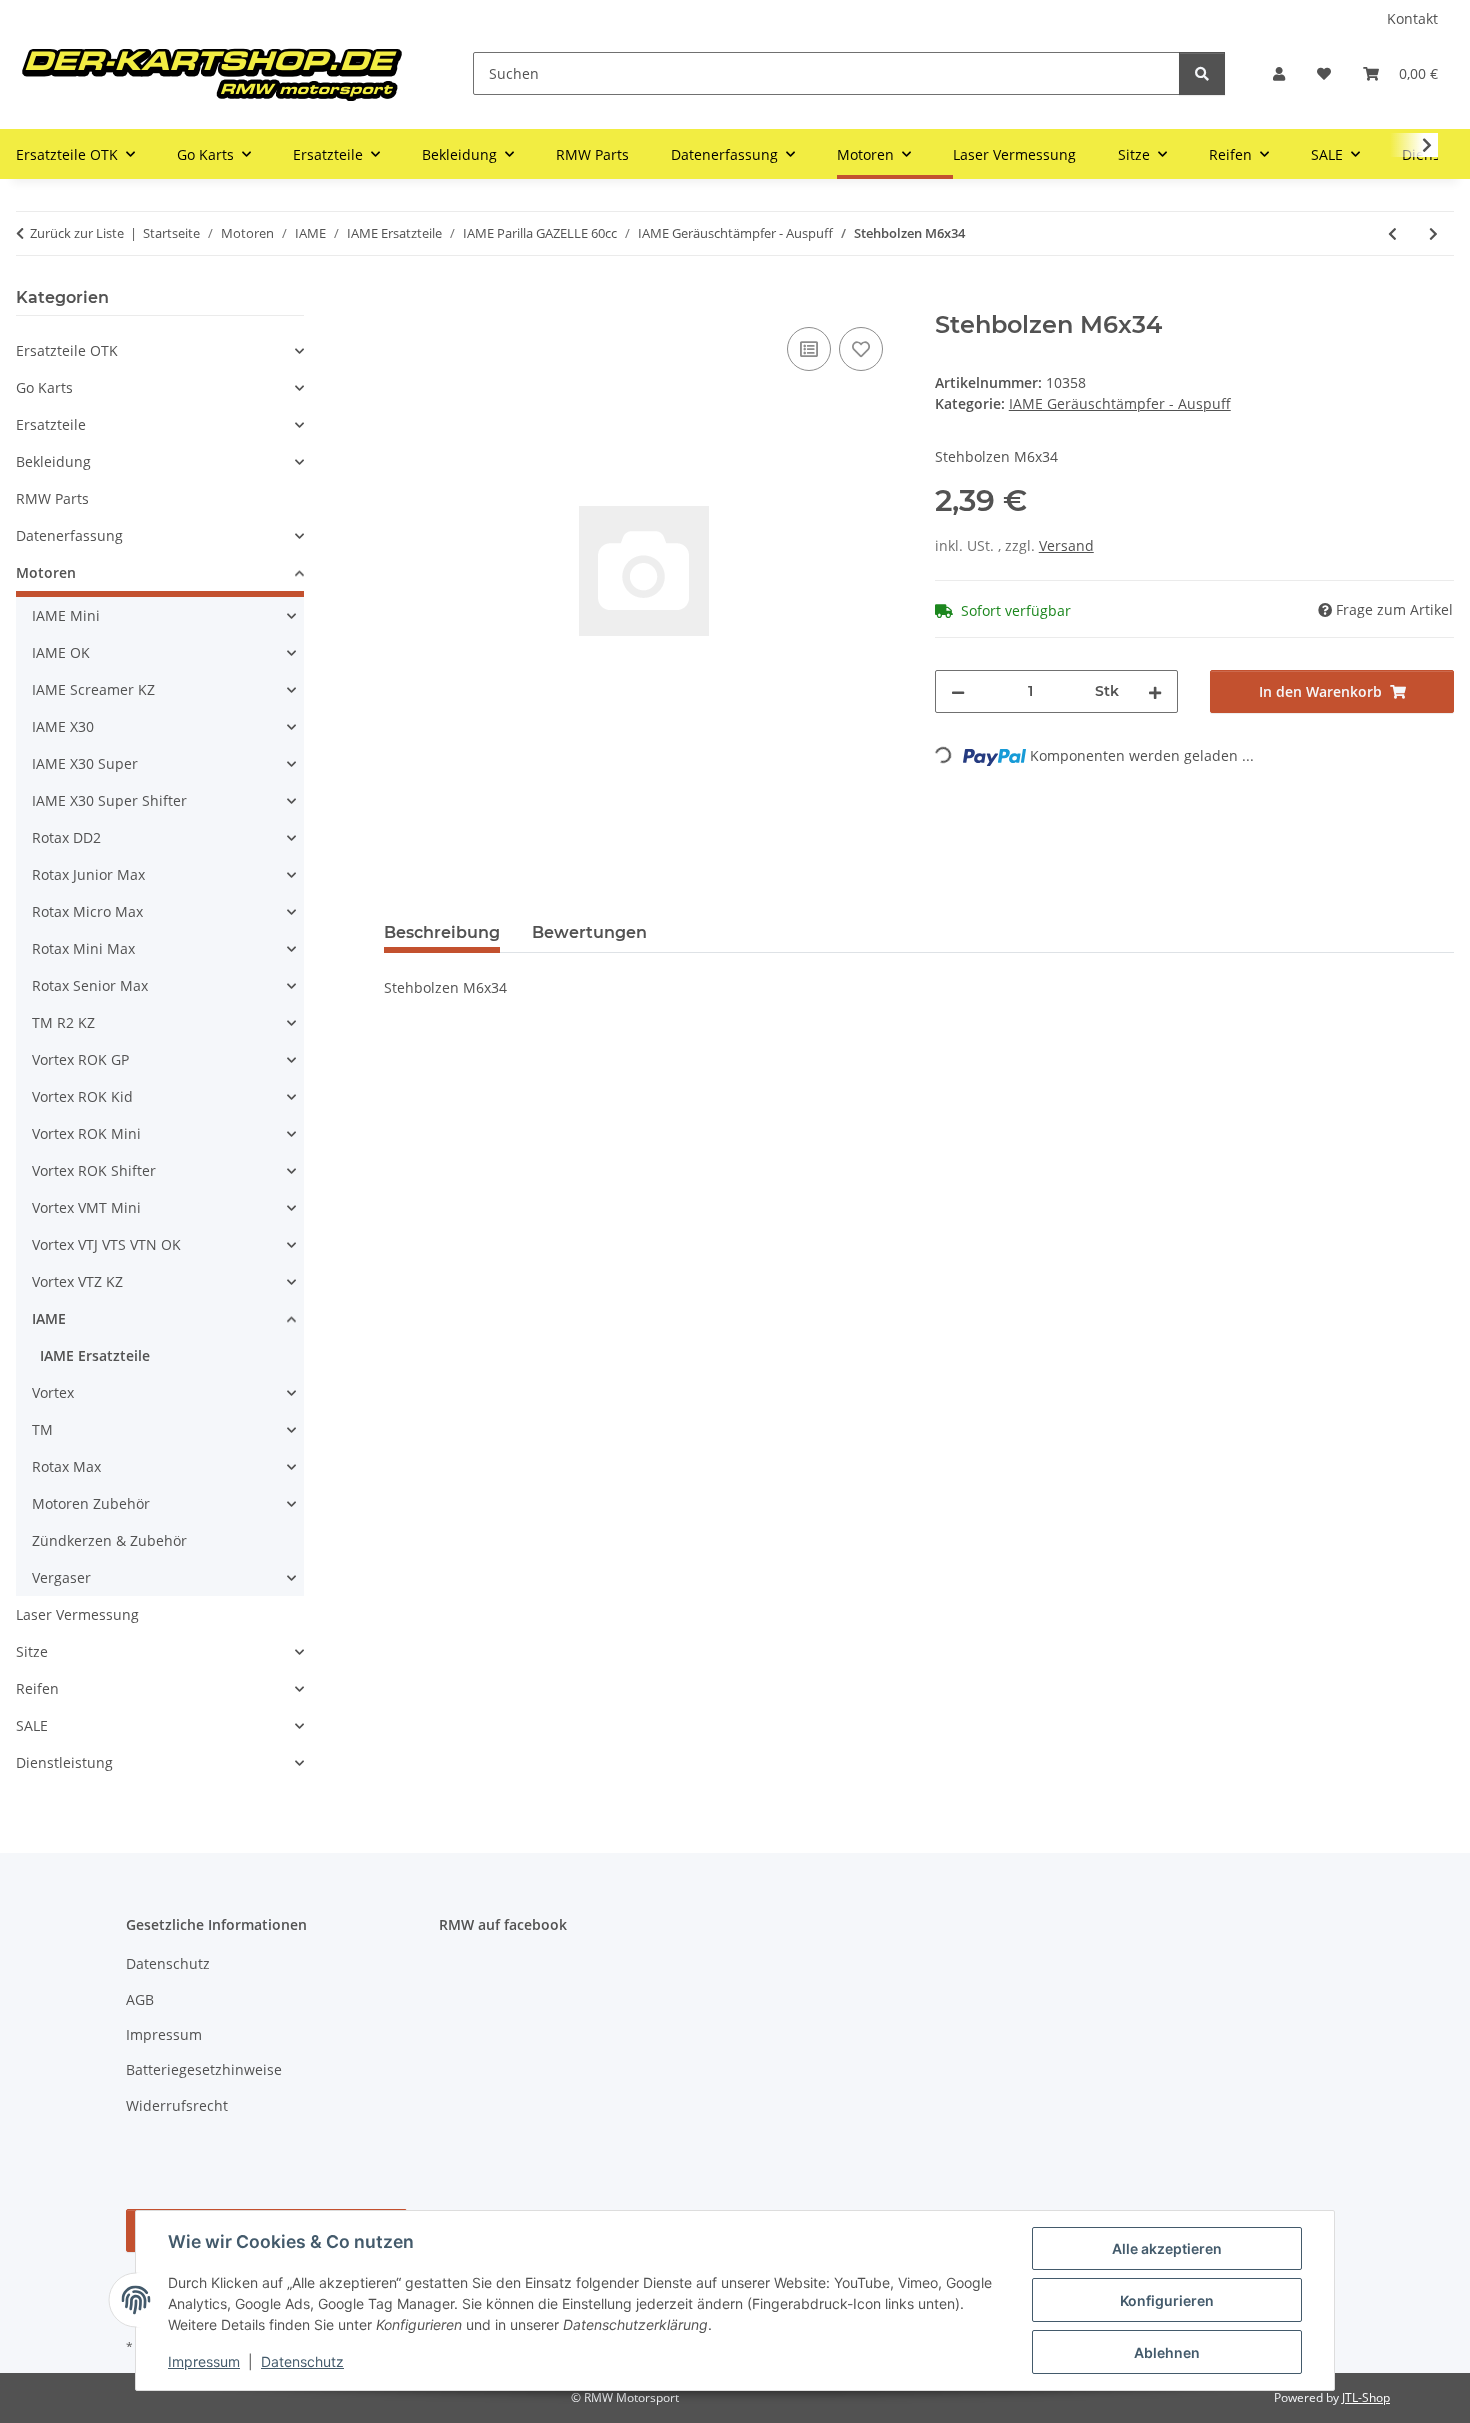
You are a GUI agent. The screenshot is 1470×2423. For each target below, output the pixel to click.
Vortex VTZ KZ (77, 1281)
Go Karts (44, 387)
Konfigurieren (1167, 2300)
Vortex (53, 1392)
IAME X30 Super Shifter (109, 800)
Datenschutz (302, 2361)
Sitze (32, 1651)
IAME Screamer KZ (93, 689)
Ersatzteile (51, 424)
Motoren (46, 572)
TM (42, 1429)
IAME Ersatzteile (95, 1355)
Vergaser (61, 1577)
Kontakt (1412, 18)
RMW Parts (52, 498)
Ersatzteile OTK (67, 350)
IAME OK (61, 652)
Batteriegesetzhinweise (204, 2069)
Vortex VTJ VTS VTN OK (106, 1244)
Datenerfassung (69, 535)
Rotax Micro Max (87, 911)
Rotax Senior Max (90, 985)
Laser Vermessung (77, 1614)
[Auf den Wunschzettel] (861, 349)
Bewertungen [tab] (589, 932)
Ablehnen (1167, 2352)
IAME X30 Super (85, 763)
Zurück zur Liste (77, 233)
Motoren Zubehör (91, 1503)
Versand (1066, 545)
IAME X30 (63, 726)
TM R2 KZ (63, 1022)
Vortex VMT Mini (86, 1207)
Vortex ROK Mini (86, 1133)
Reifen (37, 1688)
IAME (49, 1318)
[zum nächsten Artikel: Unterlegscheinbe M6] (1433, 233)
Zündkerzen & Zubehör (109, 1540)
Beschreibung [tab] (442, 932)
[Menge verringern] (958, 691)
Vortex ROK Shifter (94, 1170)
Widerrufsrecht (177, 2105)
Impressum (204, 2361)
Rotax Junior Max (88, 874)
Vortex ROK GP (80, 1059)
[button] (1279, 73)
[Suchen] (1202, 73)
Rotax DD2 (66, 837)
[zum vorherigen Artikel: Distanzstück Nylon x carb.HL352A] (1392, 233)
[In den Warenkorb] (400, 300)
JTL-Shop (1366, 2397)
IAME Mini (66, 615)
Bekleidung (53, 461)
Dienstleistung (64, 1762)
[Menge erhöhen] (1155, 691)
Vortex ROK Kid (82, 1096)
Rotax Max (66, 1466)
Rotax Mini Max (83, 948)
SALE (32, 1725)
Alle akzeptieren (1167, 2248)
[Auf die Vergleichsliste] (809, 349)
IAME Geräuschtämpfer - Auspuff (1120, 403)
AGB (140, 1999)
